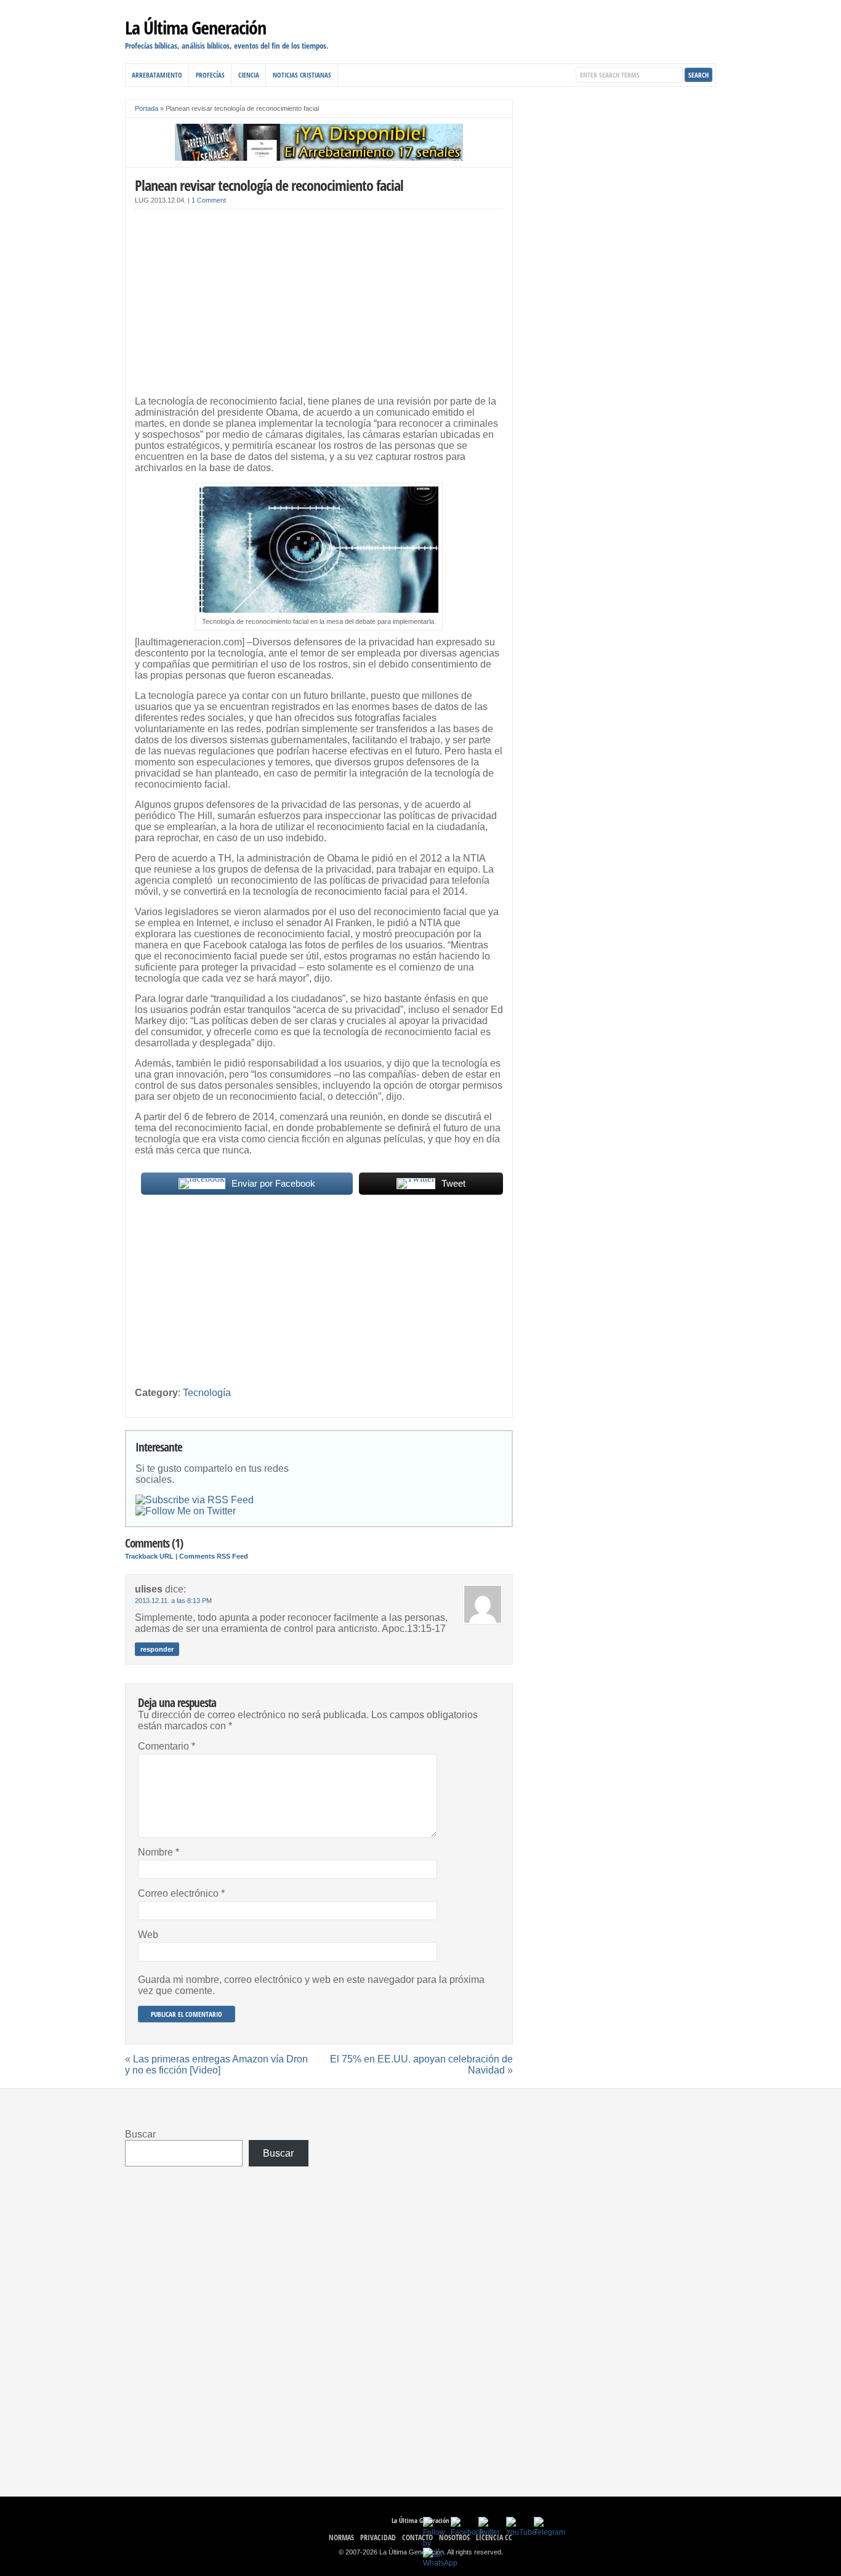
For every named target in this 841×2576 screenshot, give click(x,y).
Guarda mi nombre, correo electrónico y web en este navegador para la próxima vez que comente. (311, 1985)
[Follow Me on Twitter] (186, 1511)
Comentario (167, 1746)
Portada (147, 108)
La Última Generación (195, 27)
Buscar (140, 2134)
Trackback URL (149, 1556)
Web (148, 1935)
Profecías (210, 75)
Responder (157, 1649)
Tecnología (207, 1393)
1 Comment (209, 200)
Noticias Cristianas (302, 75)
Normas (341, 2538)
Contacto (417, 2538)
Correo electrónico (181, 1893)
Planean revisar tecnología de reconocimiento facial (269, 185)
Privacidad (378, 2538)
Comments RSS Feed (214, 1556)
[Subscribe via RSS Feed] (195, 1500)
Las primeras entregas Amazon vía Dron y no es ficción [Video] (216, 2065)
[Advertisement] (319, 305)
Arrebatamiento (157, 75)
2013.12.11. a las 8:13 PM (173, 1601)
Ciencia (249, 75)
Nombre (159, 1852)
